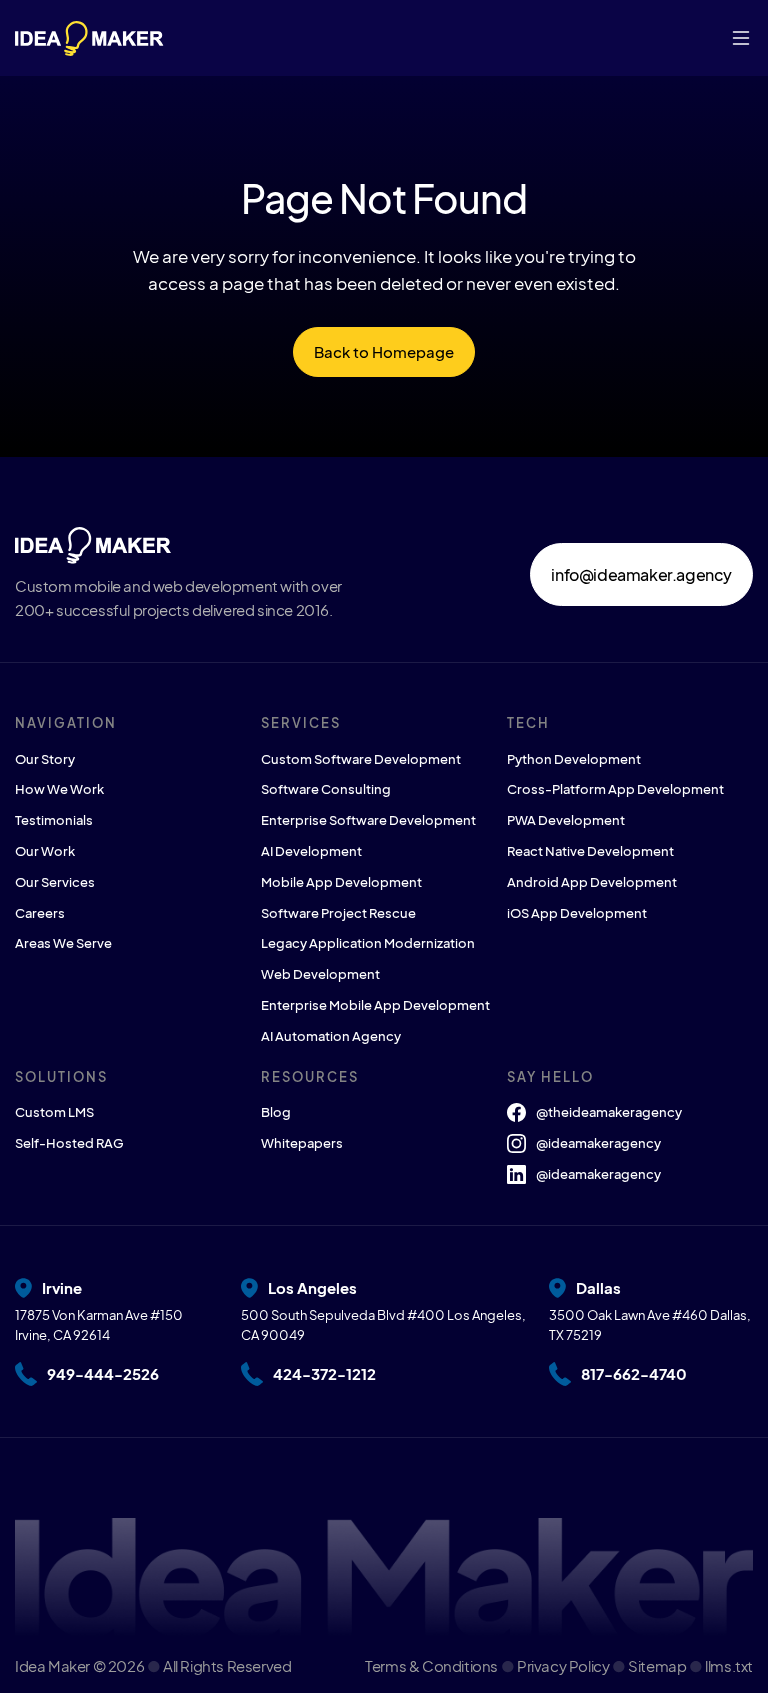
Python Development (574, 759)
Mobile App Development (341, 882)
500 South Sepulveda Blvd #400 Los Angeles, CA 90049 (383, 1325)
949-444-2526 (103, 1373)
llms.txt (729, 1665)
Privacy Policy (564, 1665)
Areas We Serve (63, 943)
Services (301, 723)
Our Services (55, 882)
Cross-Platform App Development (615, 789)
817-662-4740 (634, 1373)
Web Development (320, 974)
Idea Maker (52, 1665)
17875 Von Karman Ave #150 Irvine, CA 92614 (99, 1325)
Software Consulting (326, 789)
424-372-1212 (324, 1373)
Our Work (45, 851)
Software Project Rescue (338, 913)
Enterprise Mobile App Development (375, 1005)
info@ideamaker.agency (641, 574)
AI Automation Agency (331, 1036)
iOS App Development (577, 913)
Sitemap (658, 1665)
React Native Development (590, 851)
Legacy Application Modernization (368, 943)
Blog (276, 1112)
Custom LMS (54, 1112)
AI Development (311, 851)
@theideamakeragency (609, 1112)
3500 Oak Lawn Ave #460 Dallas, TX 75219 (650, 1325)
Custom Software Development (361, 759)
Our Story (45, 759)
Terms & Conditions (432, 1665)
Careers (40, 913)
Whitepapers (302, 1143)
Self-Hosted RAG (69, 1143)
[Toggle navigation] (741, 38)
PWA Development (566, 820)
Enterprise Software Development (368, 820)
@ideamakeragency (598, 1143)
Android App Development (592, 882)
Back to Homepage (384, 351)
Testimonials (54, 820)
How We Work (59, 789)
